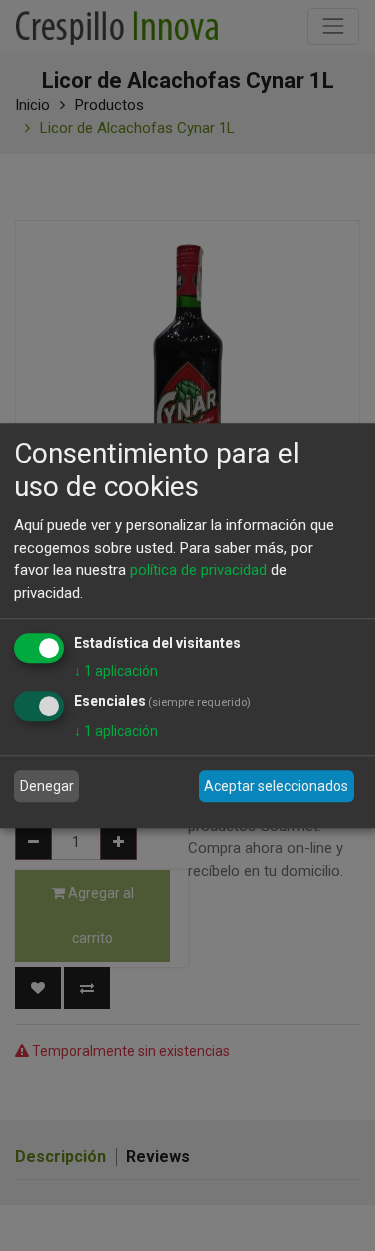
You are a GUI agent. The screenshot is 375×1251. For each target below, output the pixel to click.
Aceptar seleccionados (276, 786)
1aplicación (116, 671)
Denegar (47, 786)
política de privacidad (198, 570)
